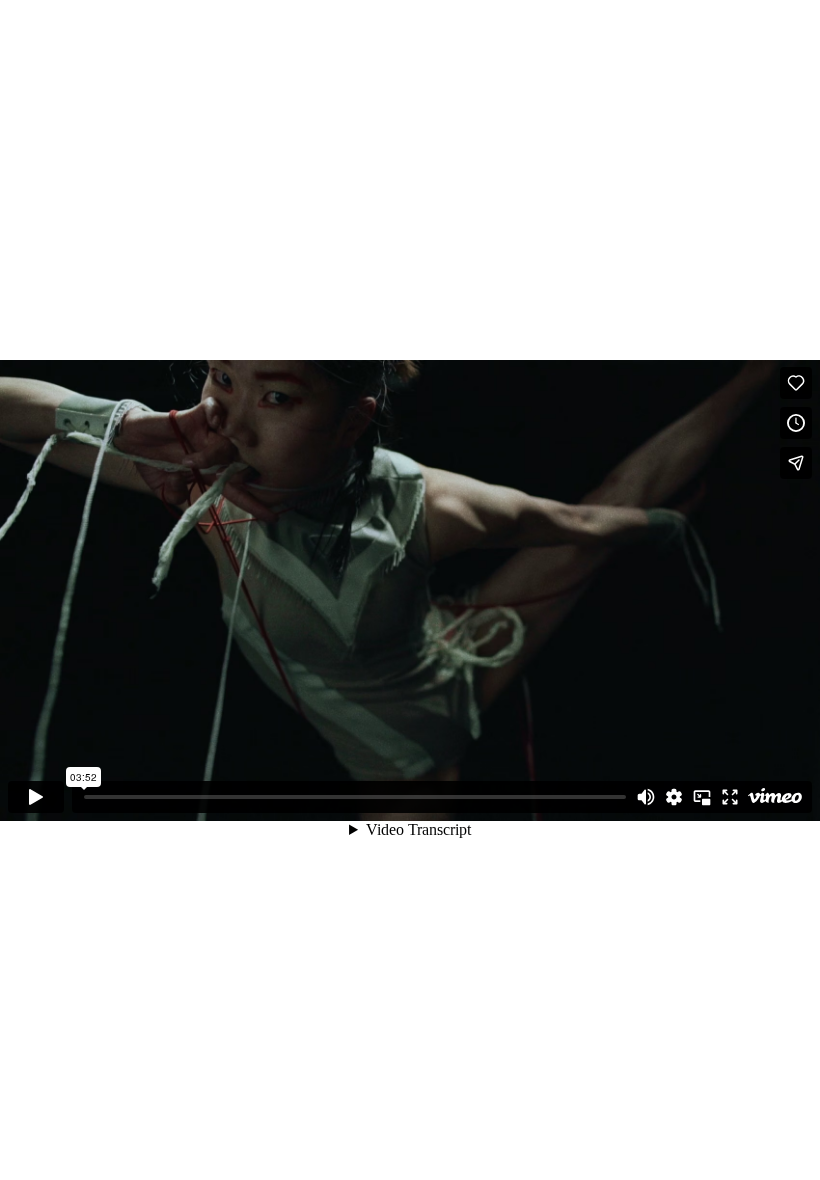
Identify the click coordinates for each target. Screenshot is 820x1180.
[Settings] (674, 797)
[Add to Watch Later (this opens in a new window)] (796, 423)
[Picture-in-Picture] (702, 797)
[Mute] (646, 797)
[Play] (36, 797)
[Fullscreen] (730, 797)
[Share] (796, 463)
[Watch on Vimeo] (775, 797)
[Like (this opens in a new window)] (796, 383)
